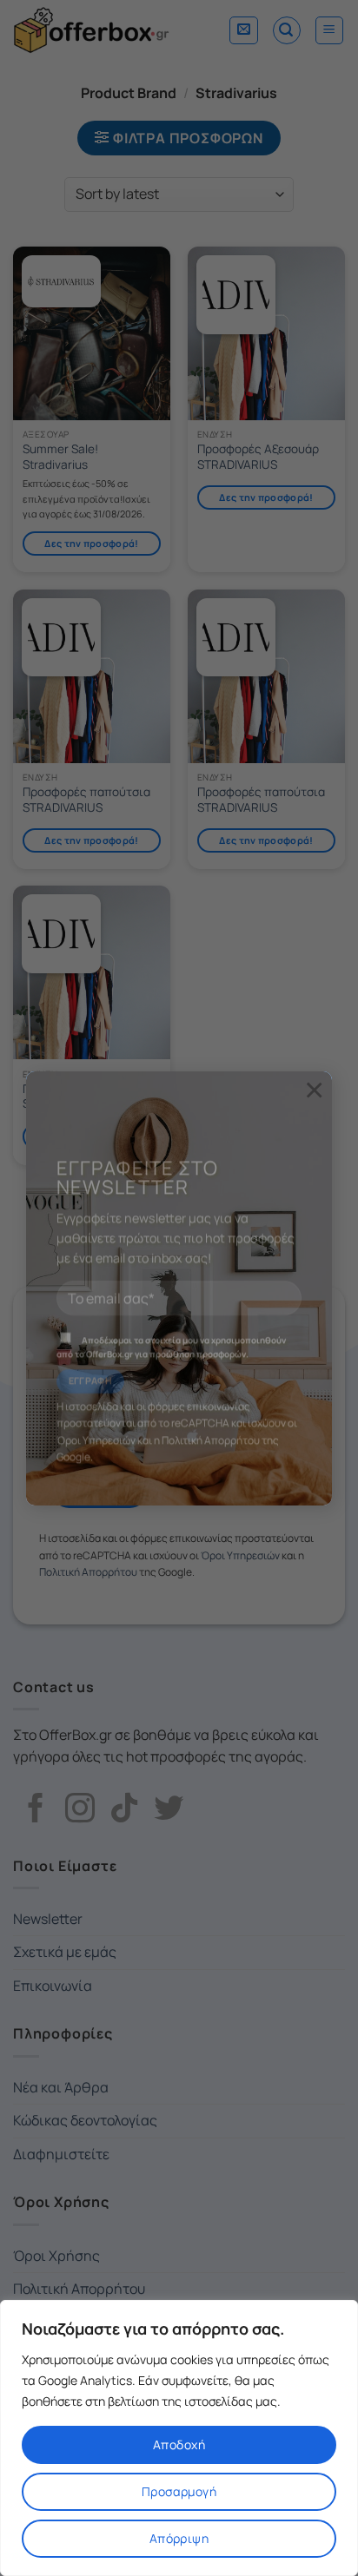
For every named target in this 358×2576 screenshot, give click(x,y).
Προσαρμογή (179, 2491)
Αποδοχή (179, 2444)
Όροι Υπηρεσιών (96, 1417)
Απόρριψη (179, 2538)
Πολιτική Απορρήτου (211, 1417)
